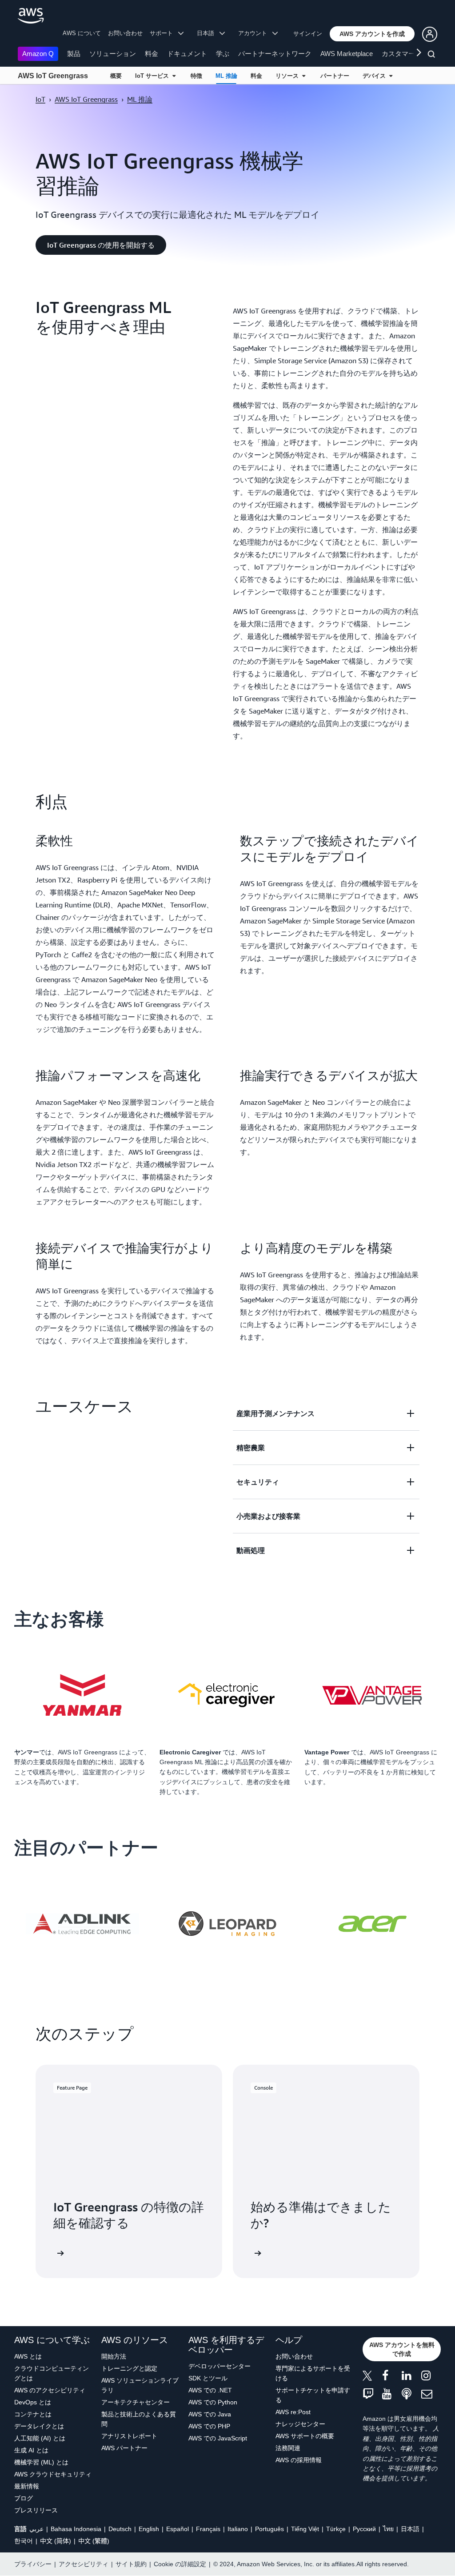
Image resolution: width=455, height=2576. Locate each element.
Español (178, 2529)
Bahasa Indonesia (76, 2529)
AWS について (82, 33)
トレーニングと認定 (129, 2368)
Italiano (238, 2529)
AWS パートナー (124, 2448)
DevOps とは (33, 2402)
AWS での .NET (210, 2390)
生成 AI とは (31, 2450)
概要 (116, 76)
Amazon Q (38, 54)
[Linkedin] (411, 2377)
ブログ (24, 2498)
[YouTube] (392, 2394)
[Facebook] (392, 2377)
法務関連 (288, 2448)
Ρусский (364, 2529)
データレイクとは (39, 2426)
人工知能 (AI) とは (40, 2438)
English (149, 2529)
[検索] (433, 56)
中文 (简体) (56, 2541)
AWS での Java (210, 2414)
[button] (372, 34)
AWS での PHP (209, 2426)
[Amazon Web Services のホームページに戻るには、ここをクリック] (31, 16)
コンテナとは (33, 2414)
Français (208, 2529)
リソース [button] (289, 76)
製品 (74, 54)
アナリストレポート (129, 2436)
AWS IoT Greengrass (53, 76)
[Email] (431, 2394)
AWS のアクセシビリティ (50, 2390)
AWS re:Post (293, 2412)
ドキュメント (187, 54)
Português (269, 2529)
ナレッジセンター (300, 2424)
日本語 (410, 2529)
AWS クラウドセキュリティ (53, 2474)
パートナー (335, 76)
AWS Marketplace (347, 54)
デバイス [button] (376, 76)
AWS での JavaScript (218, 2438)
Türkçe (336, 2529)
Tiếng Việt (305, 2529)
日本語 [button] (208, 33)
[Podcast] (411, 2394)
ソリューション (113, 54)
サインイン (308, 34)
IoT (40, 99)
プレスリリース (36, 2510)
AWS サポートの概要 (305, 2436)
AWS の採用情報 (299, 2460)
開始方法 (114, 2356)
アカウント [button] (255, 33)
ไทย (388, 2529)
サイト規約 (131, 2564)
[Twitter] (372, 2377)
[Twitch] (372, 2394)
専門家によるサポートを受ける (313, 2373)
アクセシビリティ (84, 2564)
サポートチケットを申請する (313, 2395)
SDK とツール (208, 2378)
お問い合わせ (125, 33)
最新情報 (27, 2486)
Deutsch (120, 2529)
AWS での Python (213, 2402)
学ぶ (223, 54)
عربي (36, 2529)
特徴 (196, 76)
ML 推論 (226, 76)
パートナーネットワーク (275, 54)
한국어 (24, 2541)
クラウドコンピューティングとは (52, 2373)
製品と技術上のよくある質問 (139, 2419)
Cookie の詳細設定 (180, 2564)
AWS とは (28, 2356)
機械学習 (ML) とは (41, 2462)
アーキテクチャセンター (136, 2402)
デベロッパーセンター (220, 2366)
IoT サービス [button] (154, 76)
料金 (152, 54)
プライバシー (33, 2564)
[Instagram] (431, 2377)
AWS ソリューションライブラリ (140, 2385)
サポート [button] (164, 33)
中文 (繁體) (94, 2541)
